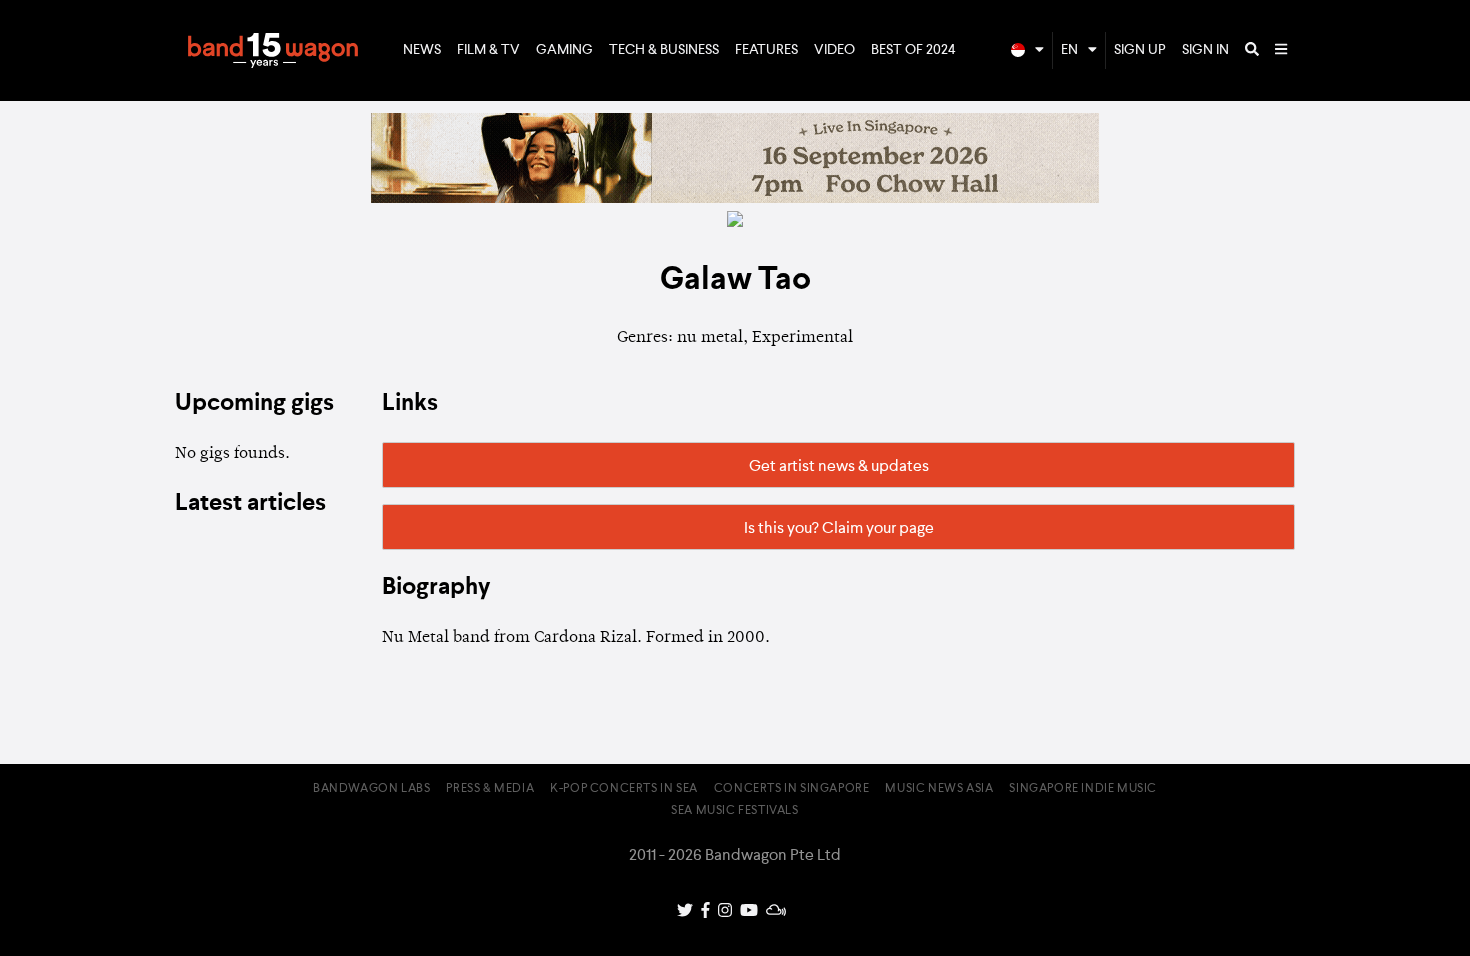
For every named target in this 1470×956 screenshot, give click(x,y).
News (422, 50)
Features (766, 50)
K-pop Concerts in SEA (624, 789)
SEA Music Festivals (734, 811)
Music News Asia (939, 789)
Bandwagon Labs (371, 789)
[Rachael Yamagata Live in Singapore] (735, 199)
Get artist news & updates (839, 467)
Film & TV (488, 50)
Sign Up (1140, 50)
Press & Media (490, 789)
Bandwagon (273, 51)
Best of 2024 (913, 50)
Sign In (1205, 50)
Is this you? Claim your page (839, 529)
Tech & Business (664, 50)
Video (834, 50)
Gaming (564, 50)
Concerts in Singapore (792, 789)
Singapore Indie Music (1083, 789)
